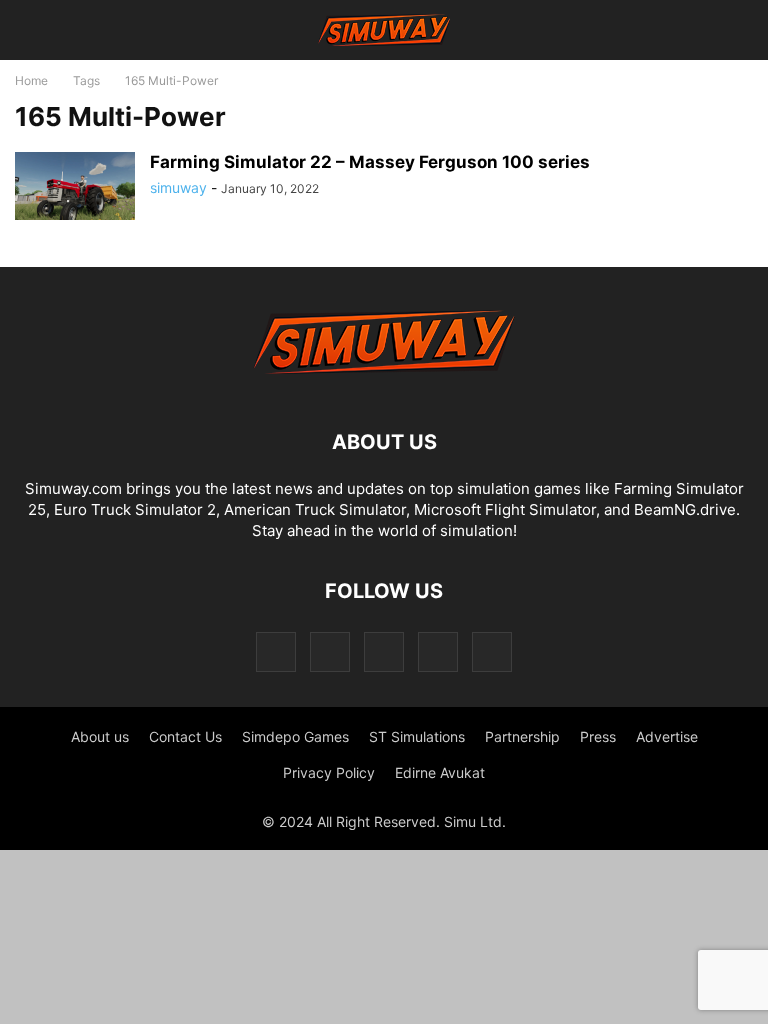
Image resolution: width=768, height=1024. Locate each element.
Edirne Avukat (440, 772)
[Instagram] (330, 651)
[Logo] (384, 381)
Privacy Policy (329, 772)
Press (598, 736)
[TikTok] (384, 651)
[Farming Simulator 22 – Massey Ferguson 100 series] (75, 186)
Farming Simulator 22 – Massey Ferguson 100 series (370, 162)
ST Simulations (417, 736)
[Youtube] (492, 651)
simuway (178, 187)
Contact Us (185, 736)
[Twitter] (438, 651)
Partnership (522, 736)
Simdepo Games (295, 736)
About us (100, 736)
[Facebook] (276, 651)
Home (31, 80)
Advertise (667, 736)
